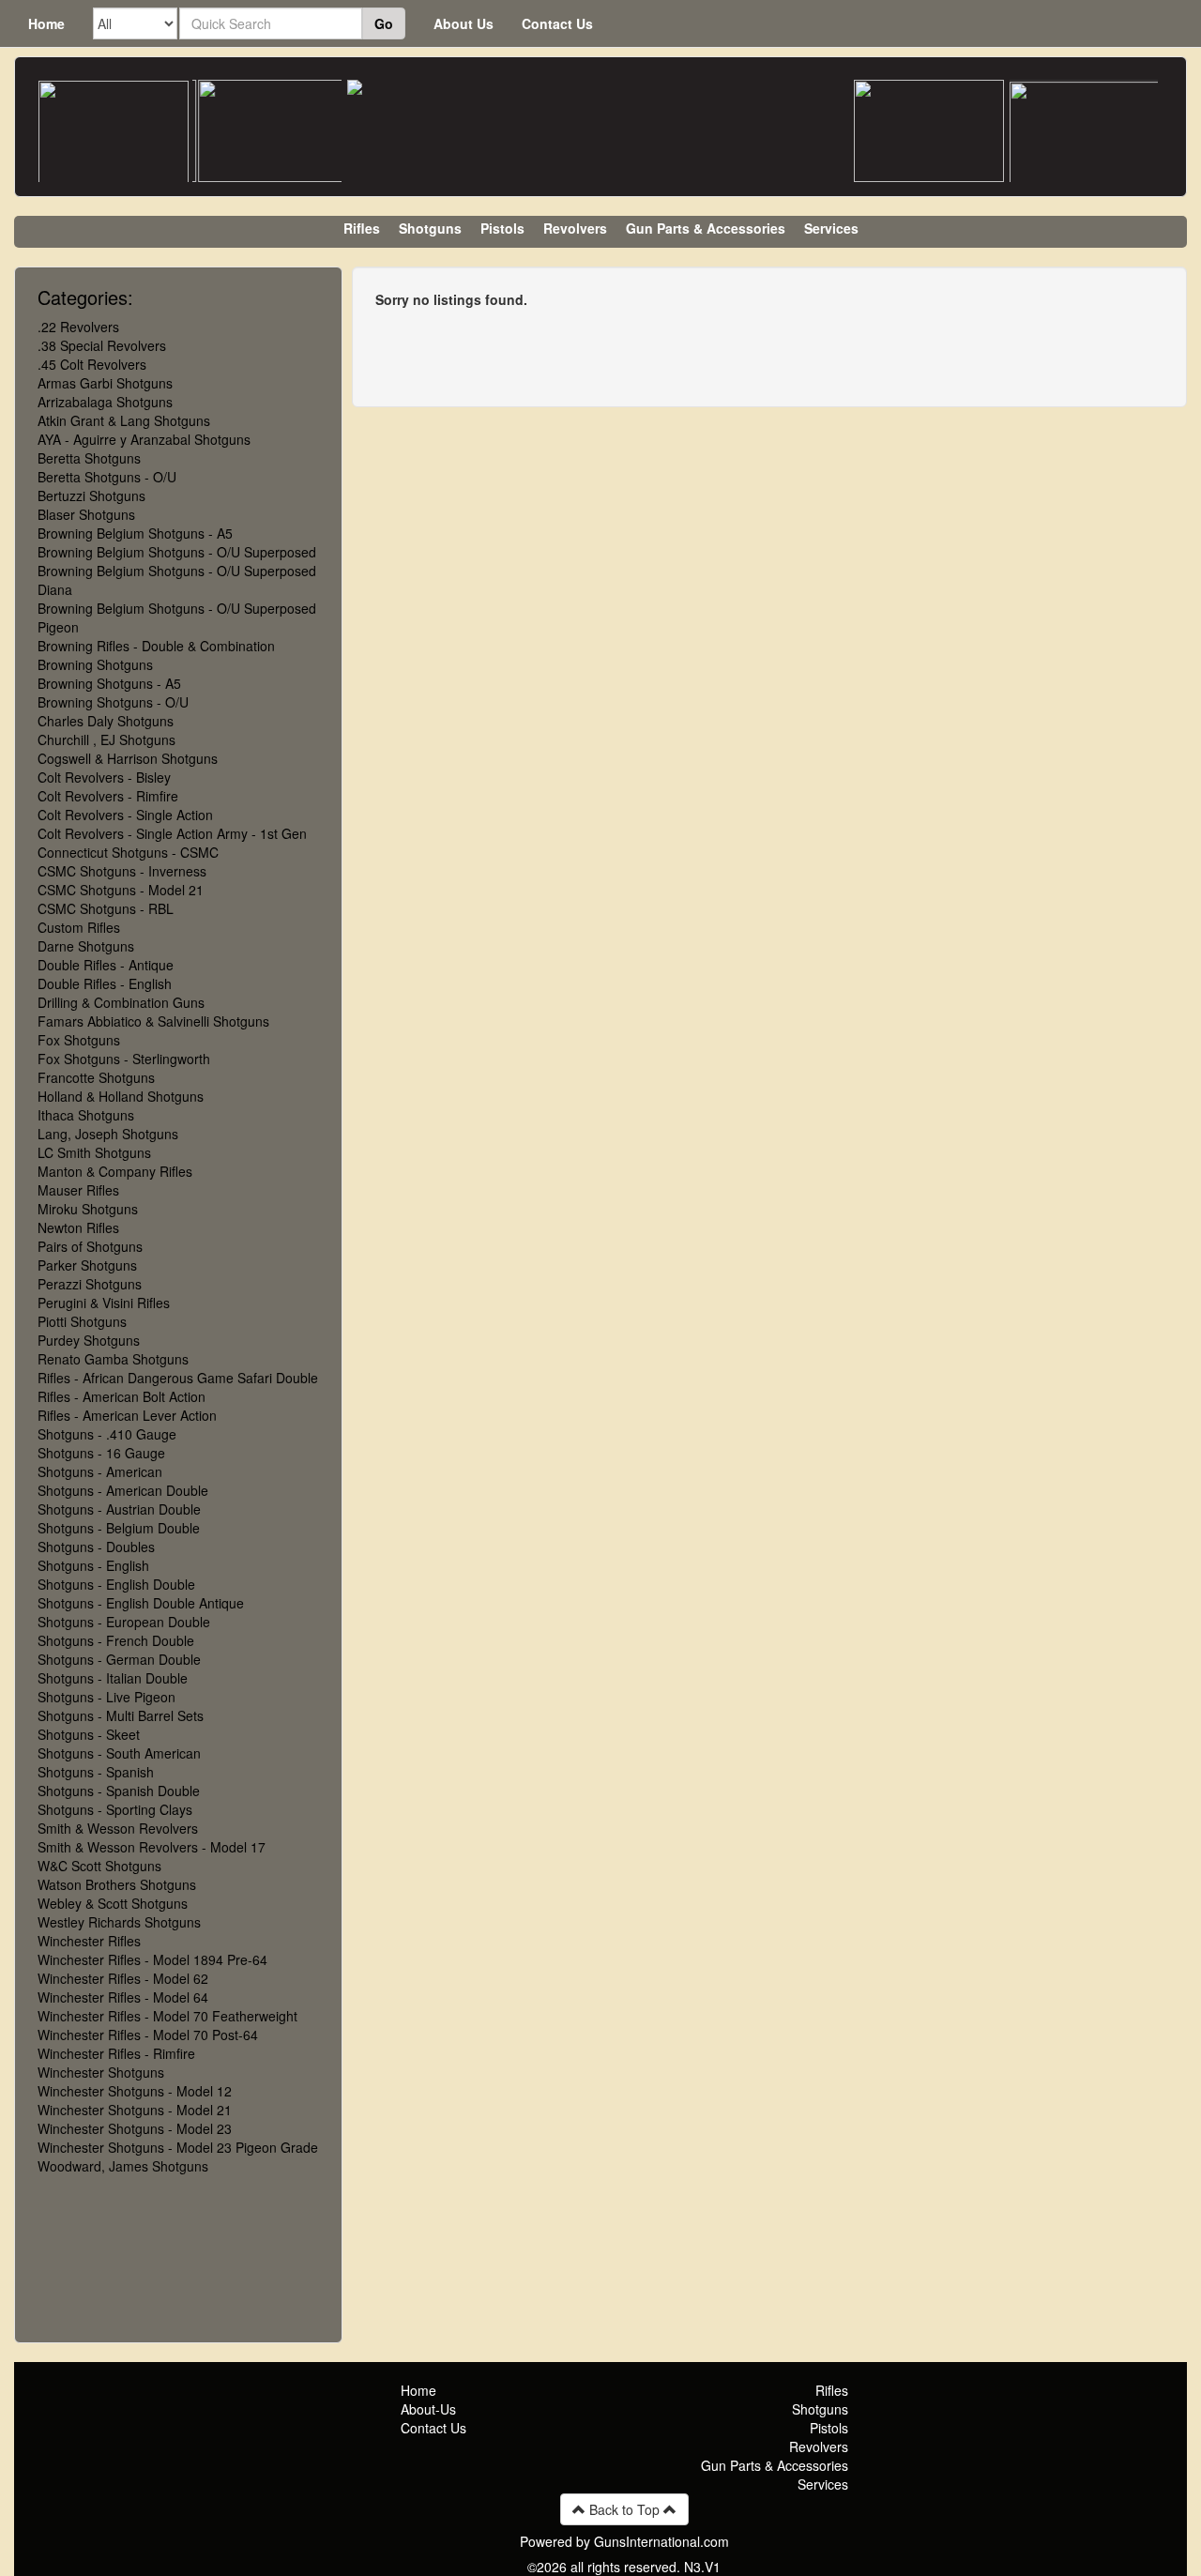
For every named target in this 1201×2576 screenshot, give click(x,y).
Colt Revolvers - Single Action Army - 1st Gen (172, 833)
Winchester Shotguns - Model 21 (135, 2110)
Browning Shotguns (95, 664)
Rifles (362, 228)
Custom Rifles (79, 927)
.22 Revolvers (78, 327)
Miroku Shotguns (88, 1209)
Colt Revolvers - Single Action (125, 815)
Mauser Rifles (78, 1190)
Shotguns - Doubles (96, 1547)
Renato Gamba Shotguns (113, 1359)
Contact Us (557, 23)
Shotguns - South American (119, 1753)
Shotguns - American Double (123, 1490)
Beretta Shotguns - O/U (107, 477)
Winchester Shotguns (101, 2072)
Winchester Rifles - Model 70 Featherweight (167, 2016)
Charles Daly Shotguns (106, 721)
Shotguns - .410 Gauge (107, 1434)
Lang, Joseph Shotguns (108, 1134)
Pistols (502, 228)
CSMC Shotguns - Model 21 (121, 890)
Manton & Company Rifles (115, 1171)
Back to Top (624, 2509)
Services (831, 228)
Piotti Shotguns (82, 1321)
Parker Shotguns (87, 1265)
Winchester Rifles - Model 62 (123, 1978)
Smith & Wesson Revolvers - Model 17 (152, 1847)
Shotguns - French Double (116, 1640)
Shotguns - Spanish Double (119, 1791)
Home (46, 23)
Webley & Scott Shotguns (113, 1903)
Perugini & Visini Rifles (104, 1303)
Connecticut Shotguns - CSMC (128, 852)
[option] (114, 132)
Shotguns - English (93, 1565)
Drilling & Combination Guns (121, 1002)
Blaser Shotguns (86, 514)
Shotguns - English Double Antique (141, 1603)
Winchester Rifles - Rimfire (116, 2053)
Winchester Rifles (89, 1941)
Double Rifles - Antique (106, 965)
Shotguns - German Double (119, 1659)
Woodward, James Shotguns (123, 2166)
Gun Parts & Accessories (706, 228)
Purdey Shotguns (89, 1340)
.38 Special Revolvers (102, 345)
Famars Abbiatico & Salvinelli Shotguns (153, 1021)
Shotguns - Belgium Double (119, 1528)
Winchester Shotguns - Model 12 (135, 2091)
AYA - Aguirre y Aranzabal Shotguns (144, 439)
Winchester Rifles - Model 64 (123, 1997)
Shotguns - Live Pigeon (106, 1697)
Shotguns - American (100, 1471)
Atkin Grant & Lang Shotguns (124, 420)
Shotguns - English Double (116, 1584)
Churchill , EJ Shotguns (106, 739)
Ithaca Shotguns (86, 1115)
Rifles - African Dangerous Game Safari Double (178, 1378)
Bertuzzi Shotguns (91, 495)
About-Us (428, 2409)
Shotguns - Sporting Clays (115, 1809)
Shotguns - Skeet (89, 1734)
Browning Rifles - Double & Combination (156, 646)
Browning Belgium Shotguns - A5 (135, 533)
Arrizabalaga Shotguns (105, 402)
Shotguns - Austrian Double (119, 1509)
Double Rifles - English (105, 983)
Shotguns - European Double (124, 1622)
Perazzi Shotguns (90, 1284)
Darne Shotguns (86, 946)
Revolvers (575, 228)
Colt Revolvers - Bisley (104, 777)
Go (384, 23)
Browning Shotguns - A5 (109, 683)
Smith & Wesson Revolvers (118, 1828)
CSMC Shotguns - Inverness (122, 871)
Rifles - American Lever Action (127, 1415)
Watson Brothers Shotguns (117, 1884)
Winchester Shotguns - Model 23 (135, 2128)
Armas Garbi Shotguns (105, 383)
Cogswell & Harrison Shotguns (128, 758)
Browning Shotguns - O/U (113, 702)
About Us (464, 23)
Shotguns (430, 228)
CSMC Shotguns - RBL (106, 908)
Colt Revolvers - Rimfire (108, 796)
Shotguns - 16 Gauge (101, 1453)
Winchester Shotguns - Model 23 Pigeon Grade (178, 2147)
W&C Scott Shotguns (99, 1866)
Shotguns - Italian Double (113, 1678)
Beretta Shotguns (89, 458)
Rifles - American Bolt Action (122, 1396)
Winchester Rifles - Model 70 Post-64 (148, 2035)
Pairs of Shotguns (90, 1246)
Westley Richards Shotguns (119, 1922)
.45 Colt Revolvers (92, 364)
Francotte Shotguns (96, 1077)
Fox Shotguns (79, 1040)
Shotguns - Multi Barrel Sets (121, 1715)
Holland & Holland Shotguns (121, 1096)
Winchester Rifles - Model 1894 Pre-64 (152, 1959)
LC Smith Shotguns (94, 1152)
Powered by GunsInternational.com (624, 2541)
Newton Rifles (78, 1227)
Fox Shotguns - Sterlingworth (124, 1059)
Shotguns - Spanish (96, 1772)
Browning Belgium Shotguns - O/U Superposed (177, 552)
